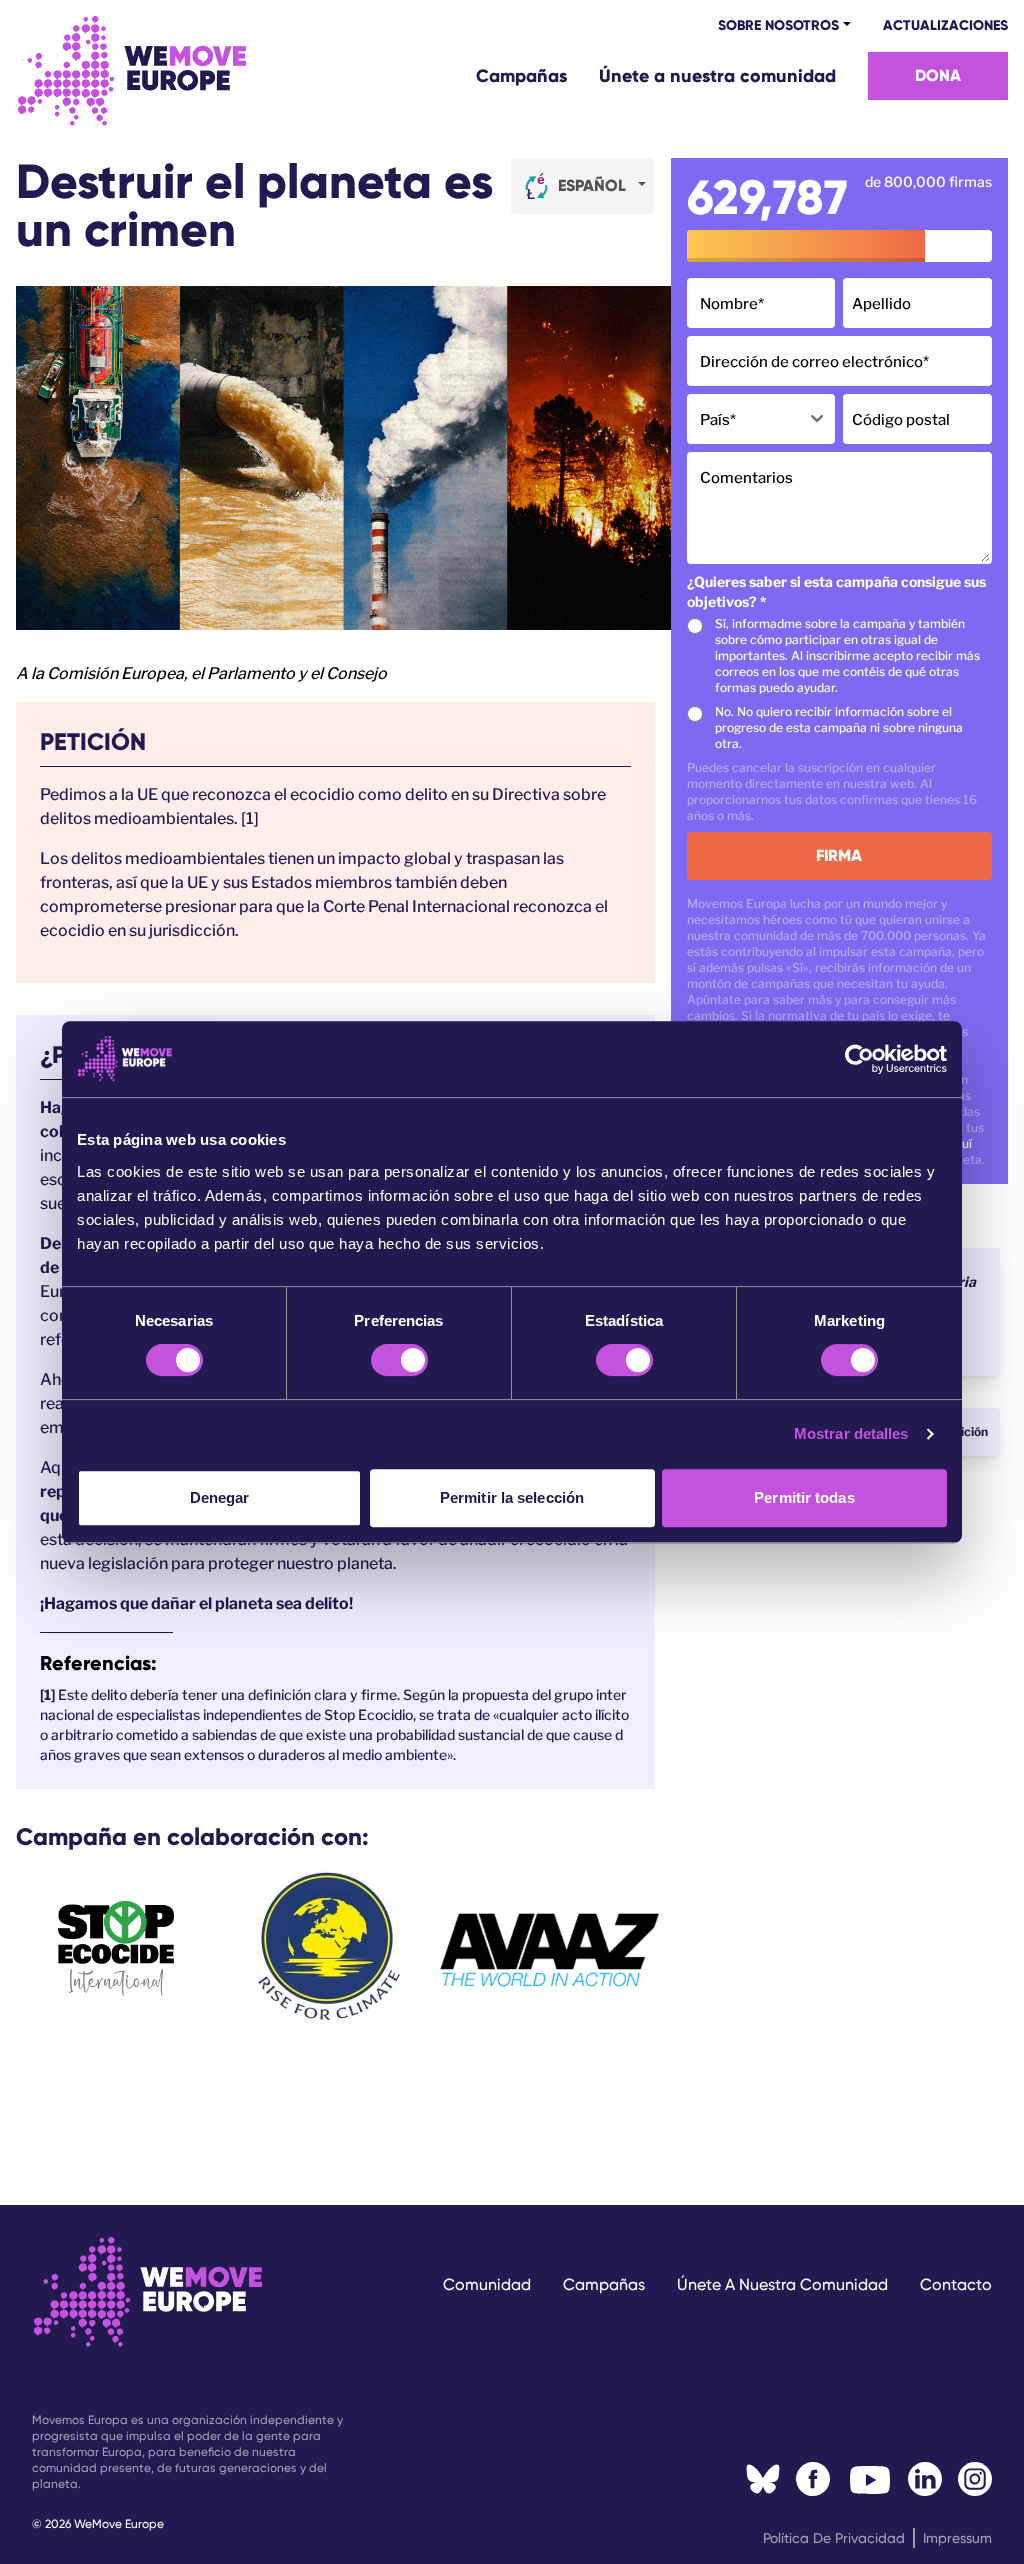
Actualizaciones (945, 25)
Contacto (956, 2284)
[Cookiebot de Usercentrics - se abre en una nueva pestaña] (859, 1059)
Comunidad (487, 2284)
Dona (938, 75)
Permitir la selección (512, 1497)
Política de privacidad (834, 2538)
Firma (839, 855)
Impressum (957, 2538)
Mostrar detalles (851, 1433)
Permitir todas (804, 1497)
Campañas (521, 76)
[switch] (399, 1360)
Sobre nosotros (778, 25)
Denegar (220, 1497)
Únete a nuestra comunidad (717, 76)
